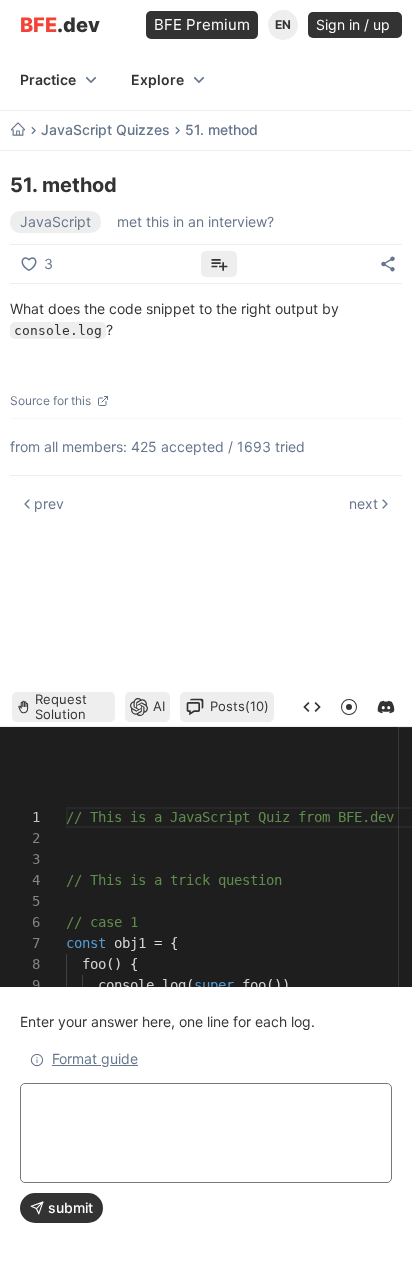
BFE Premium (202, 24)
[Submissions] (312, 707)
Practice (48, 79)
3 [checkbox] (48, 263)
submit (70, 1207)
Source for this (50, 401)
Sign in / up (355, 24)
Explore (157, 79)
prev (49, 503)
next (363, 503)
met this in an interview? (195, 221)
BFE (60, 25)
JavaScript (55, 221)
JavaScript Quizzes (105, 130)
